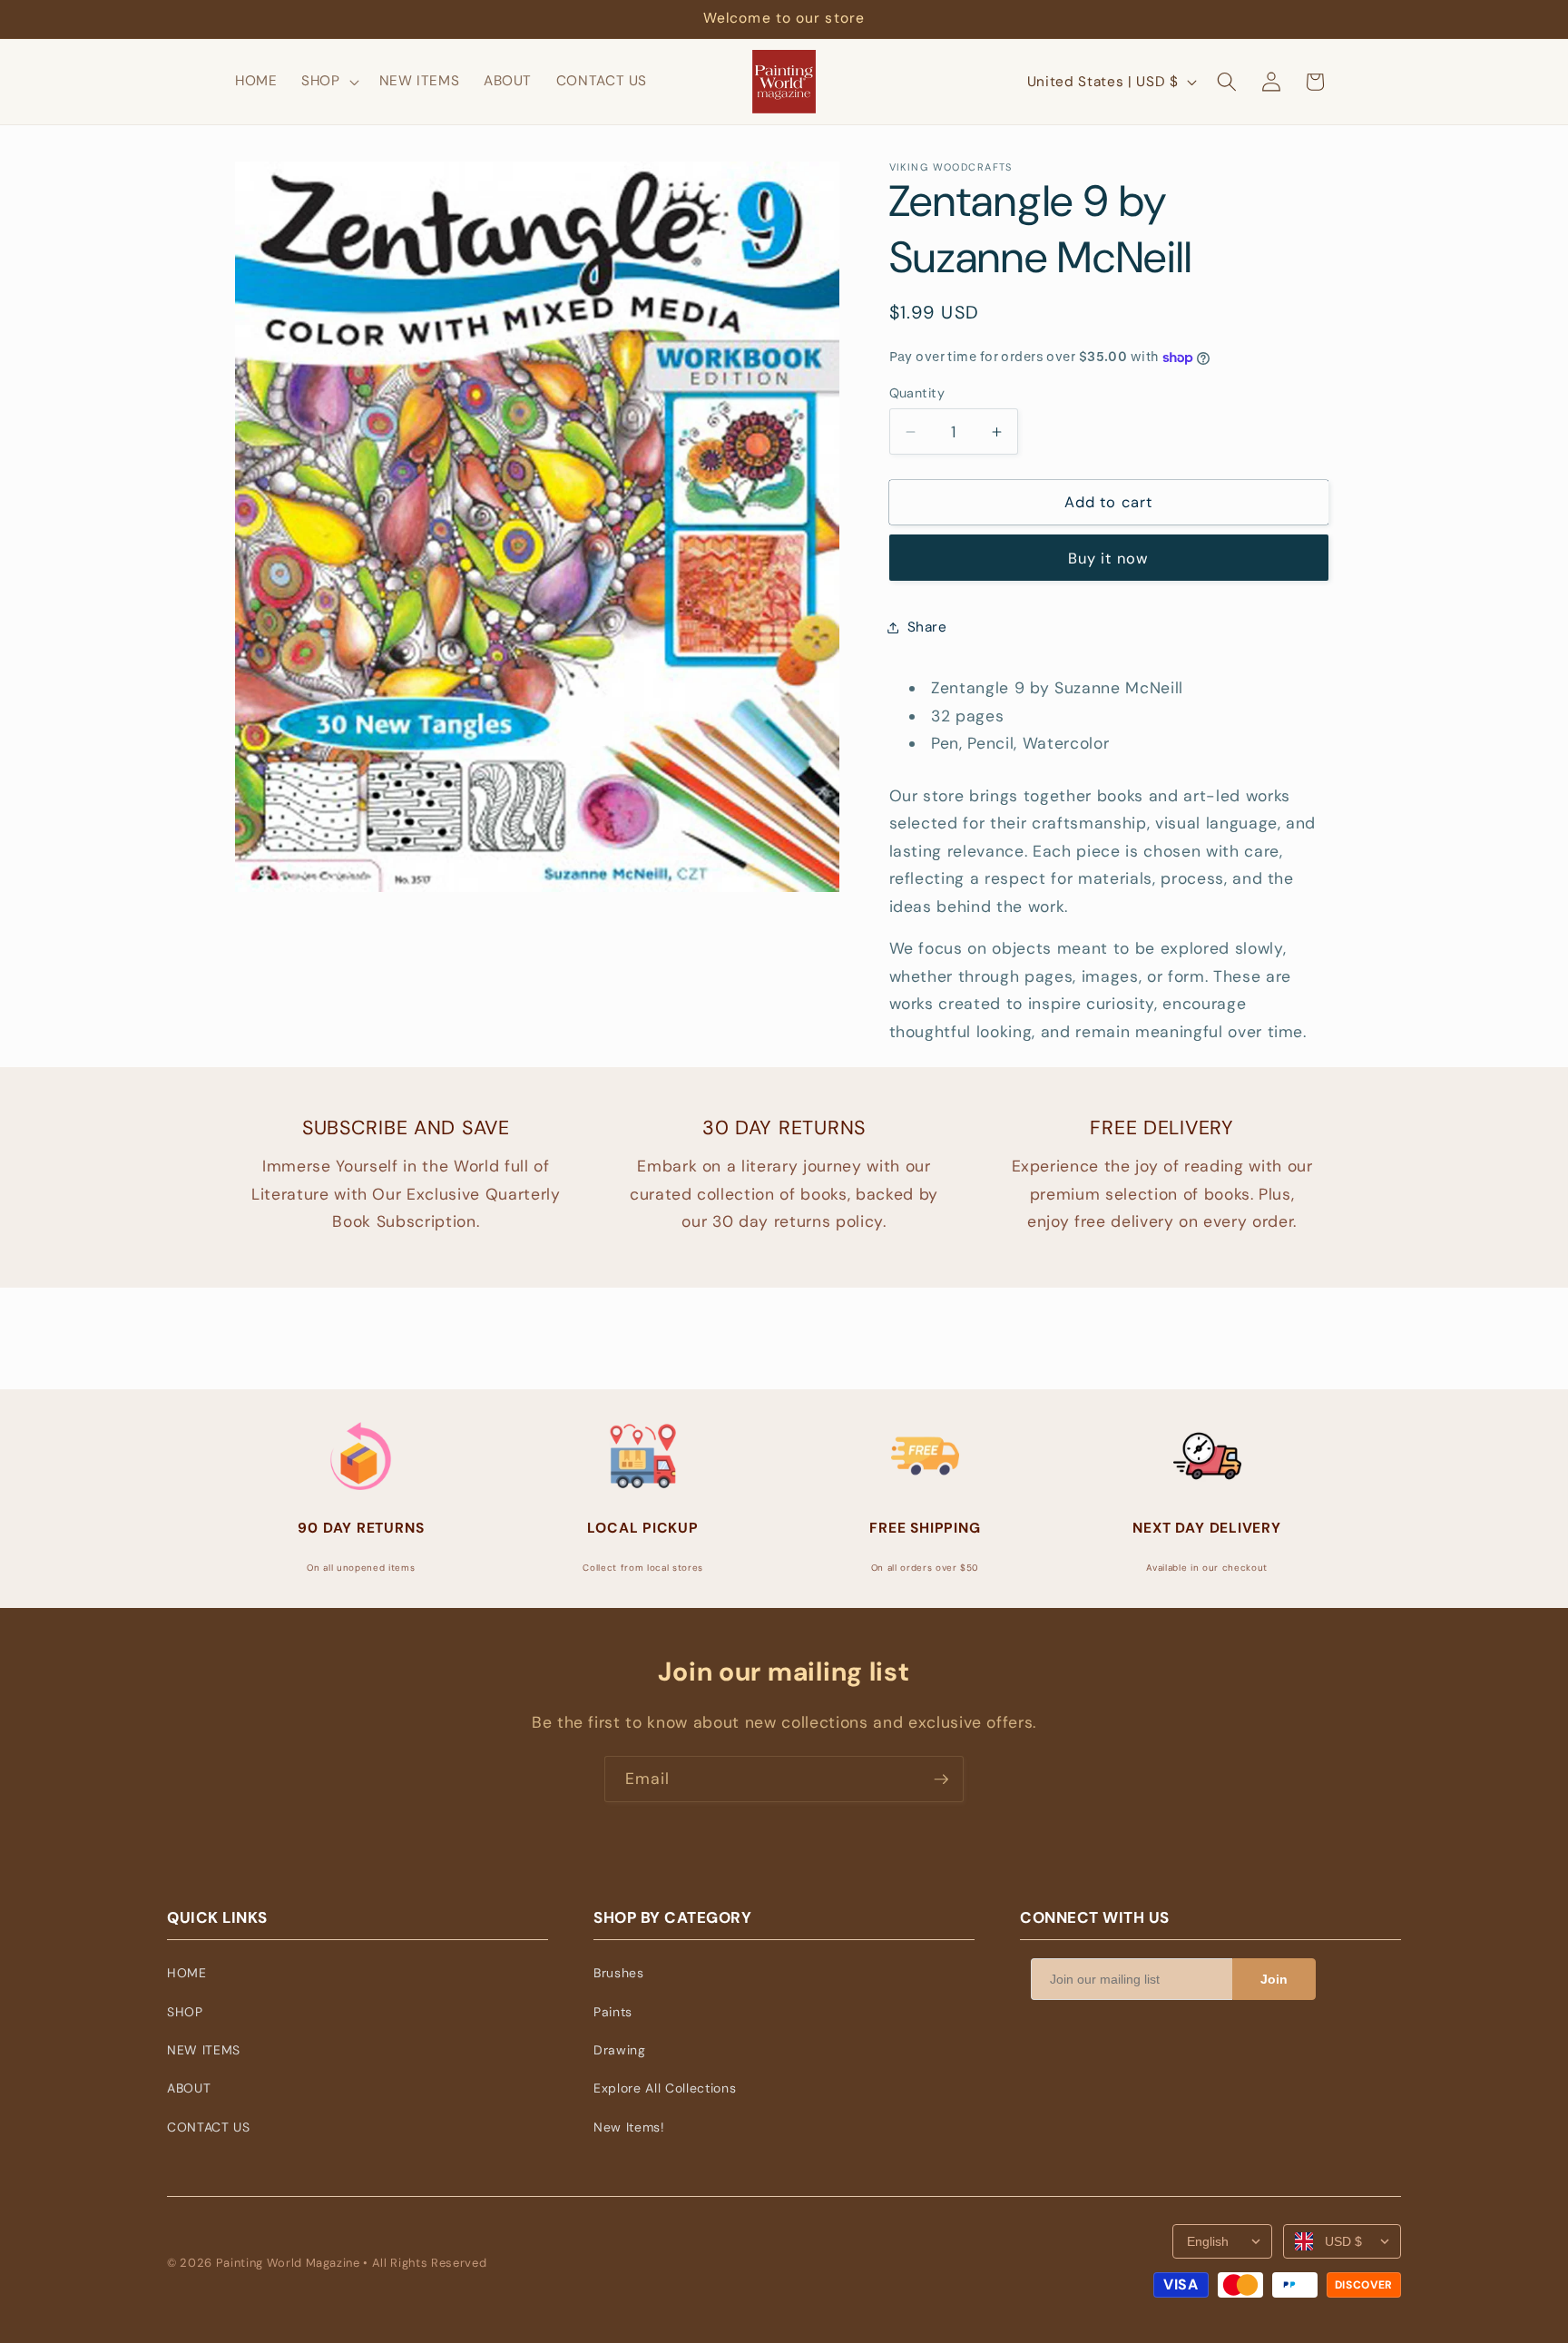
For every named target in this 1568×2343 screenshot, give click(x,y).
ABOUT (189, 2088)
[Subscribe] (941, 1779)
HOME (187, 1973)
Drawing (620, 2050)
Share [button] (927, 627)
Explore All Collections (665, 2088)
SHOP (185, 2012)
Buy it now (1108, 559)
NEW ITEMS (204, 2050)
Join (1274, 1979)
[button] (328, 82)
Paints (613, 2012)
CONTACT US (209, 2127)
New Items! (629, 2127)
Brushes (619, 1973)
